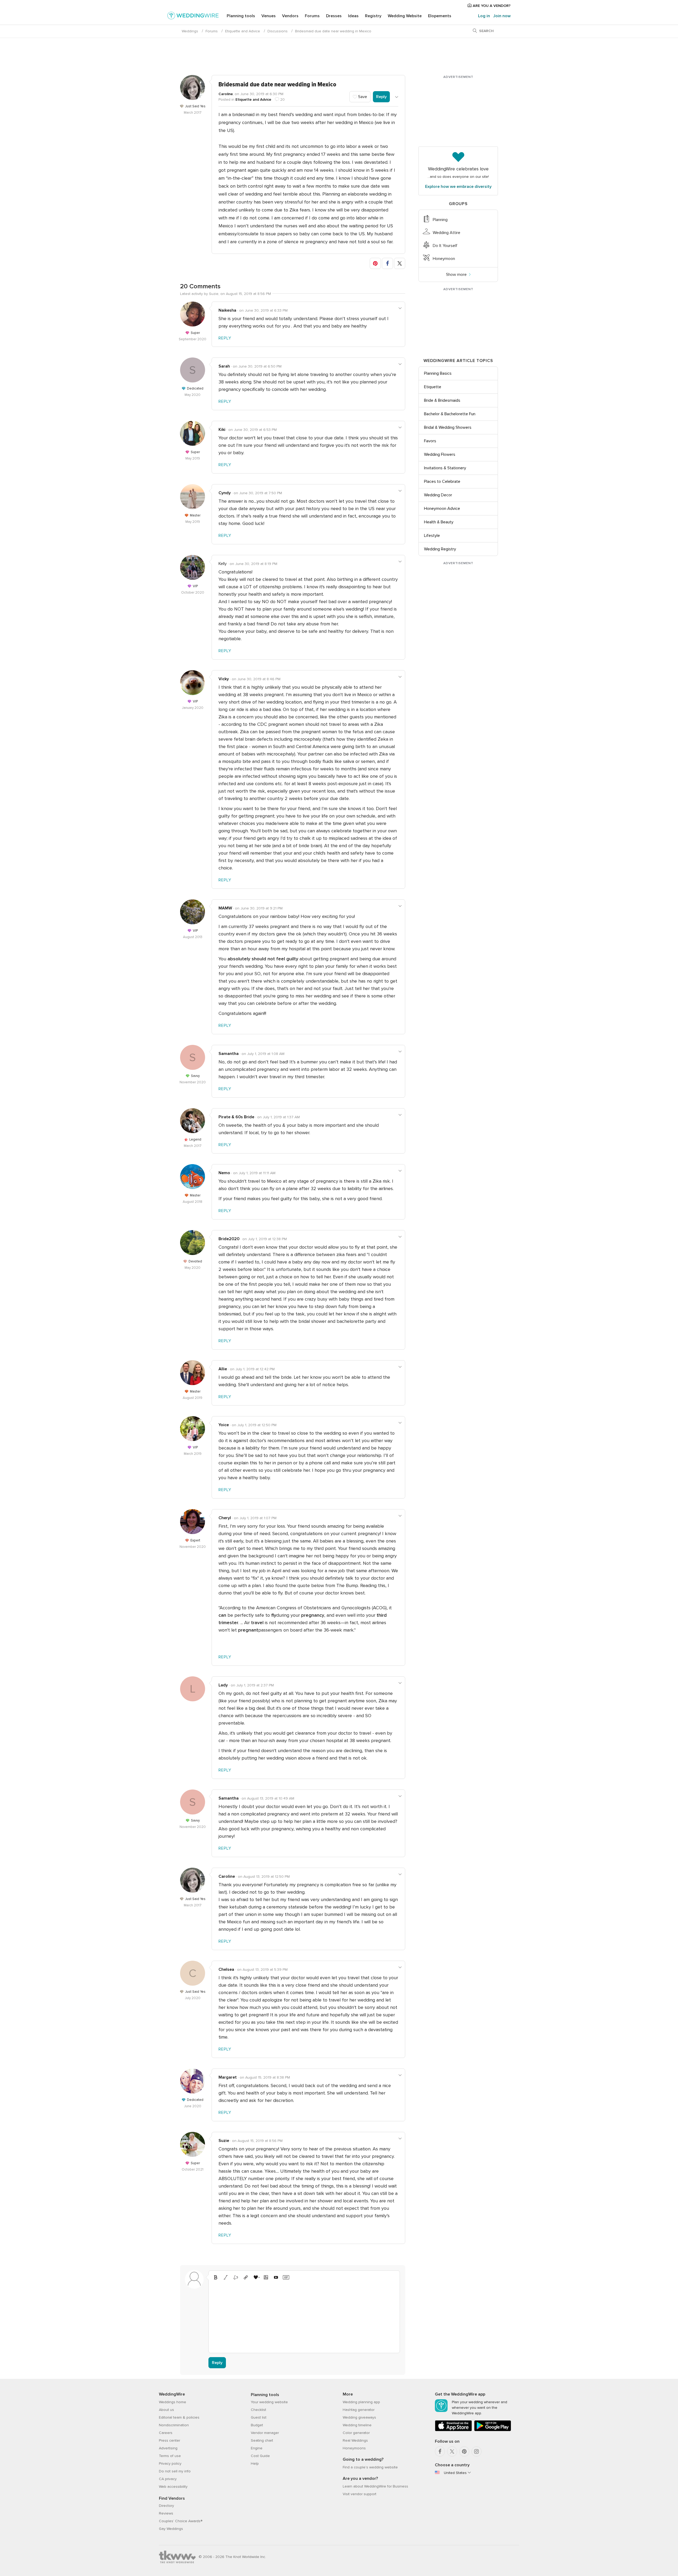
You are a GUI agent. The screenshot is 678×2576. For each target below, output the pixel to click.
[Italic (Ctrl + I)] (226, 2277)
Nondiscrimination (174, 2425)
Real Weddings (355, 2440)
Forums (312, 16)
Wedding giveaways (359, 2417)
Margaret (228, 2077)
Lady (223, 1685)
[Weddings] (193, 16)
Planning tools (241, 16)
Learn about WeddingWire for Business (375, 2486)
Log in (484, 16)
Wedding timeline (357, 2425)
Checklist (258, 2410)
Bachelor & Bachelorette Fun (450, 414)
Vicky (224, 679)
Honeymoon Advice (442, 509)
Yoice (224, 1425)
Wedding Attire (447, 233)
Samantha (229, 1054)
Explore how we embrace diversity (458, 187)
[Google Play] (493, 2430)
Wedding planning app (361, 2402)
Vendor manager (265, 2433)
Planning (440, 220)
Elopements (440, 16)
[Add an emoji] (256, 2277)
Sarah (224, 366)
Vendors (290, 16)
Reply (381, 97)
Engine (257, 2448)
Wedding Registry (440, 549)
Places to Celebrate (442, 481)
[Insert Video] (276, 2277)
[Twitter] (452, 2451)
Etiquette (433, 387)
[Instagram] (476, 2451)
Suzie (224, 2141)
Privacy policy (170, 2464)
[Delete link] (236, 2277)
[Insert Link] (246, 2277)
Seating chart (262, 2440)
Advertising (168, 2448)
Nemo (224, 1173)
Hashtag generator (359, 2410)
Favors (430, 441)
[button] (375, 263)
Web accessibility (173, 2487)
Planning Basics (438, 373)
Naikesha (227, 310)
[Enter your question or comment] (304, 2316)
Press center (169, 2440)
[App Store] (453, 2430)
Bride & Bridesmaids (442, 400)
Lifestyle (432, 536)
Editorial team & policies (179, 2417)
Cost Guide (260, 2456)
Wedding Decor (438, 495)
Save (362, 97)
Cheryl (225, 1518)
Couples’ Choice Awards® (181, 2521)
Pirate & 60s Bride (236, 1117)
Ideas (353, 16)
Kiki (222, 430)
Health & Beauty (439, 522)
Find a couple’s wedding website (370, 2467)
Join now (502, 16)
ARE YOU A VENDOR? (491, 6)
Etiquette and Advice (243, 31)
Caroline (226, 94)
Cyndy (225, 493)
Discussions (278, 31)
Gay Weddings (171, 2529)
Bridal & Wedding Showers (448, 427)
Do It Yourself (445, 246)
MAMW (225, 908)
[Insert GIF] (286, 2277)
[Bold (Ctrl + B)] (216, 2277)
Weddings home (173, 2402)
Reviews (166, 2513)
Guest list (259, 2417)
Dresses (334, 16)
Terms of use (170, 2456)
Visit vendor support (360, 2494)
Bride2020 (229, 1239)
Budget (257, 2425)
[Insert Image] (266, 2277)
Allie (223, 1369)
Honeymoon (444, 259)
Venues (269, 16)
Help (255, 2464)
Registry (373, 16)
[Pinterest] (464, 2451)
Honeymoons (354, 2448)
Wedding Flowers (440, 454)
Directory (166, 2506)
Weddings (190, 31)
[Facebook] (440, 2451)
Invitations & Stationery (445, 468)
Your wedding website (269, 2402)
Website (405, 16)
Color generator (356, 2433)
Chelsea (226, 1969)
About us (166, 2410)
